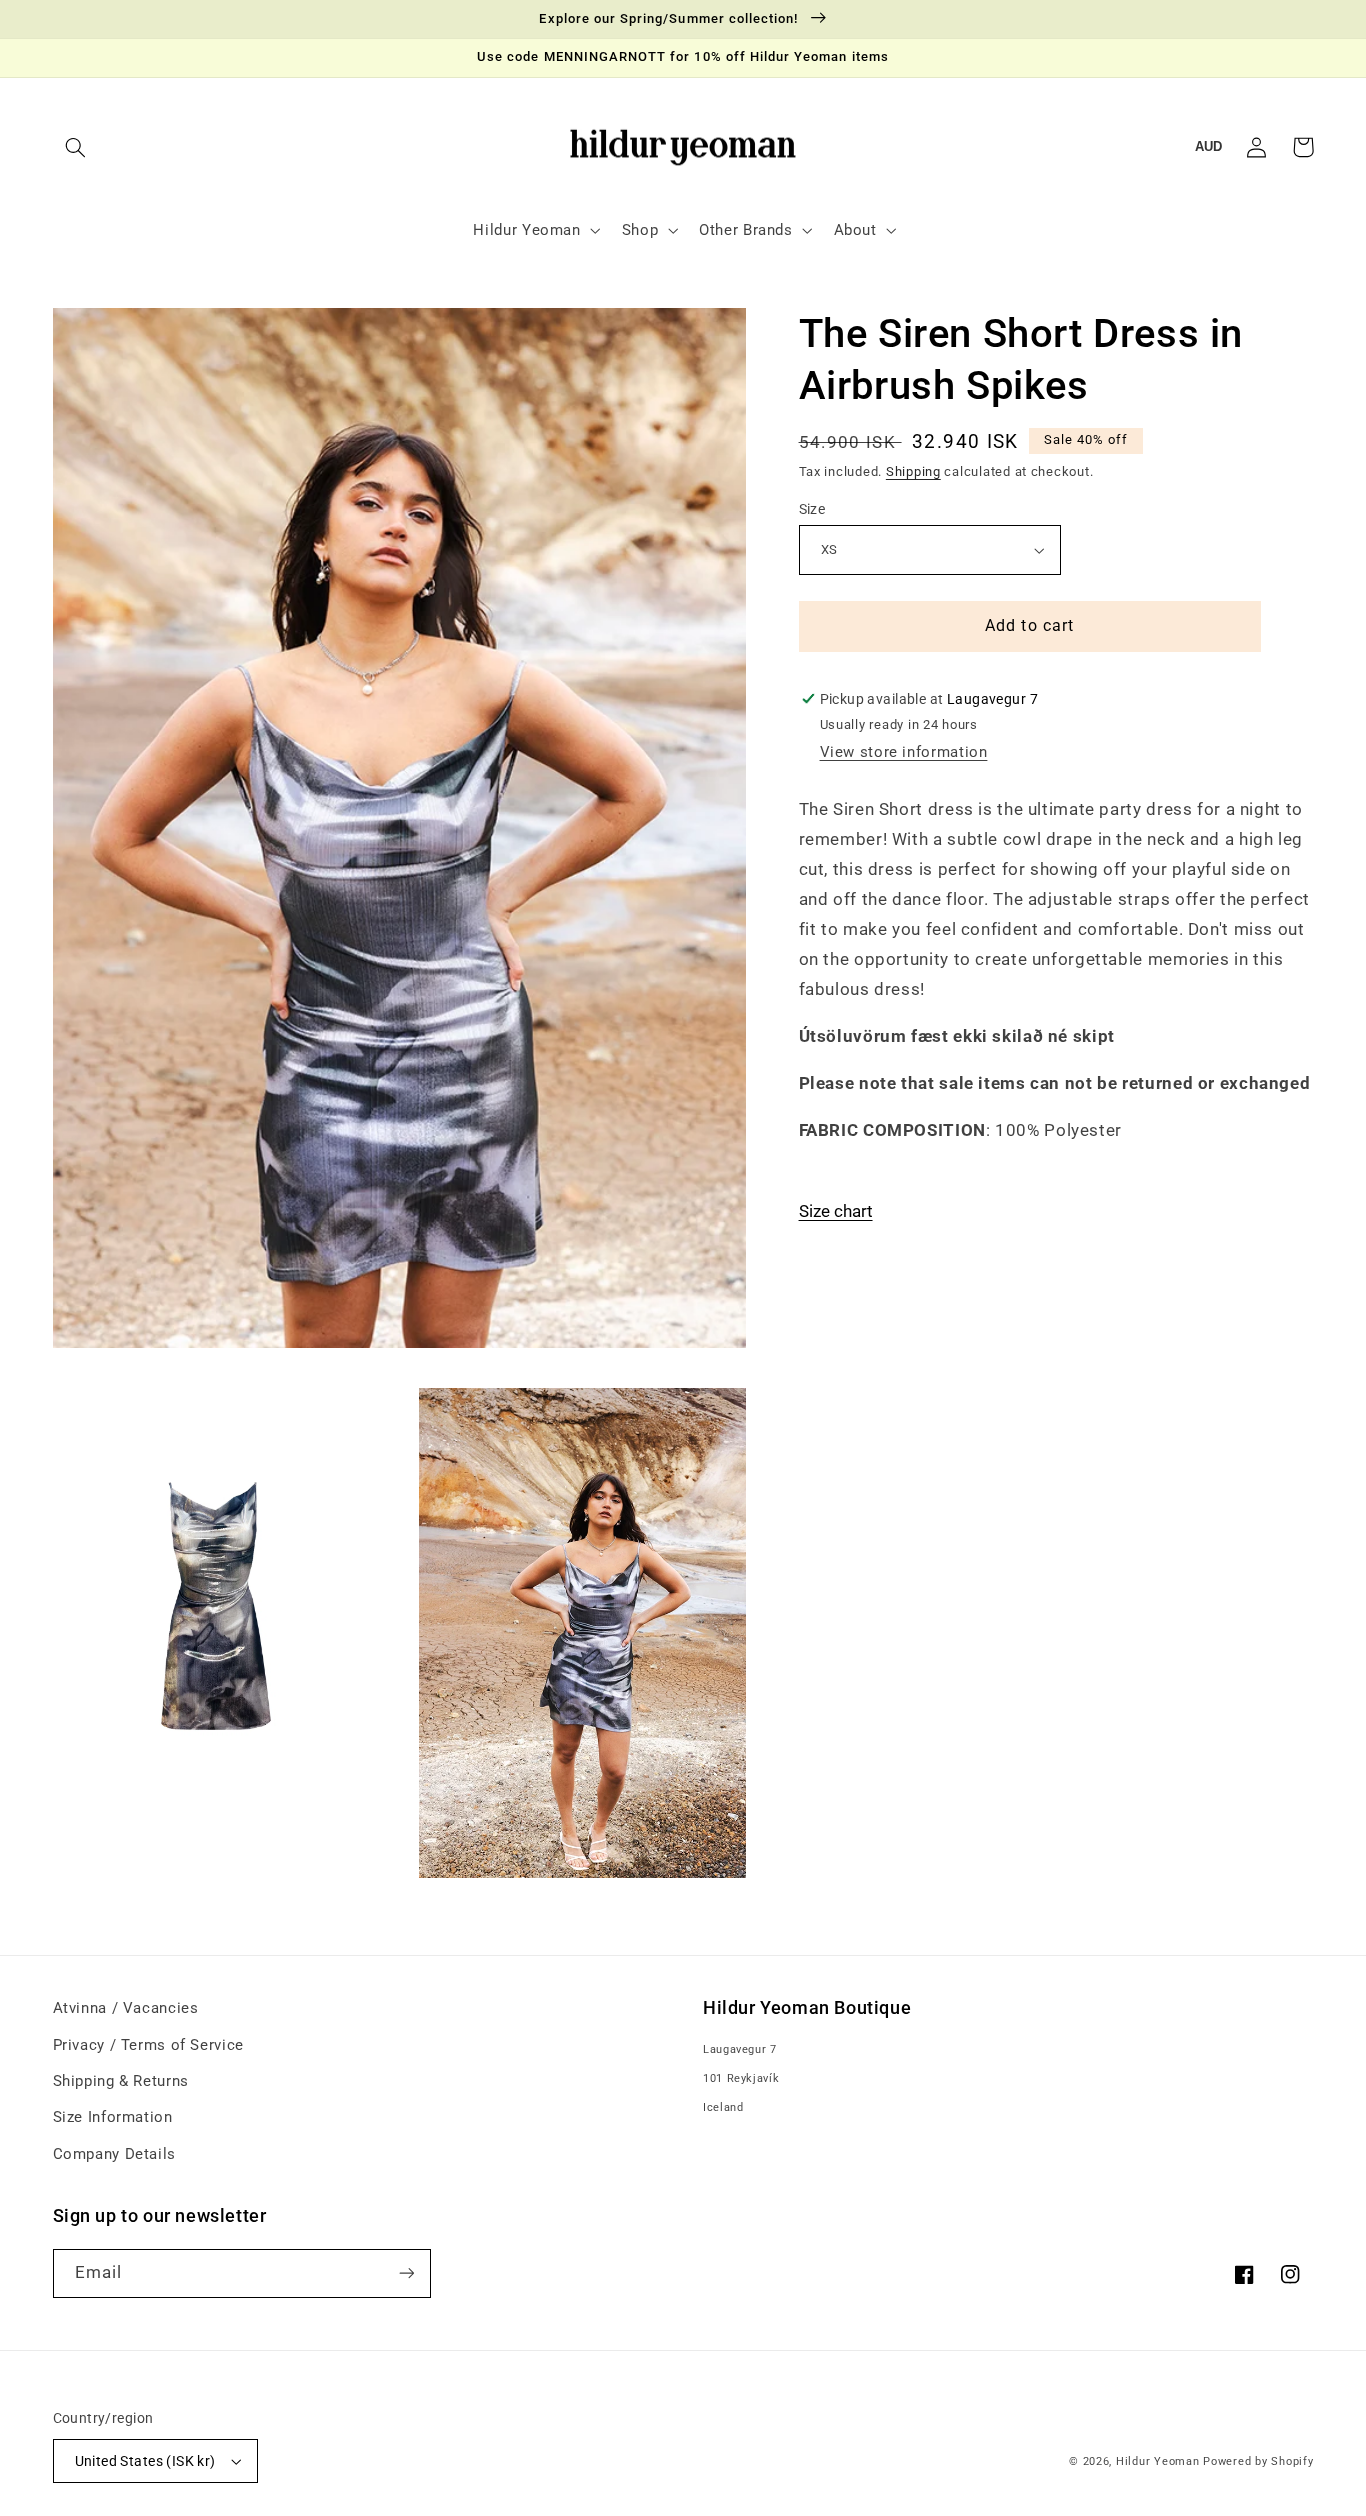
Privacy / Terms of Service (148, 2045)
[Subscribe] (406, 2273)
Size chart (836, 1211)
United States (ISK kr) (145, 2461)
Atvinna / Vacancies (126, 2008)
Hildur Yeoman (1158, 2461)
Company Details (114, 2154)
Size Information (113, 2117)
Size (812, 509)
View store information (904, 752)
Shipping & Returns (121, 2081)
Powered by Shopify (1258, 2461)
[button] (76, 147)
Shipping (913, 471)
